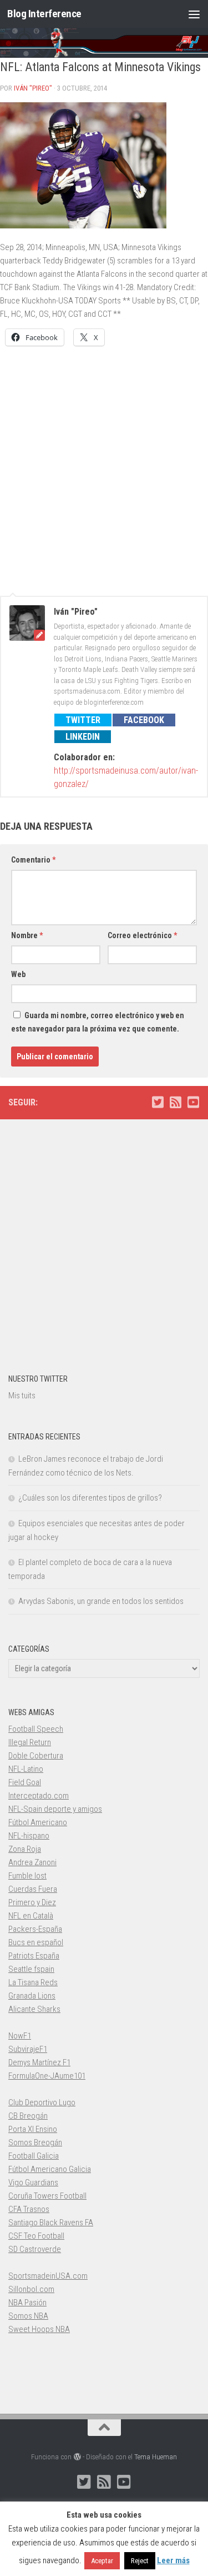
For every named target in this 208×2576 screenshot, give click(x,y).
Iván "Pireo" (33, 88)
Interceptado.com (39, 1796)
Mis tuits (22, 1396)
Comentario (33, 860)
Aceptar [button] (102, 2561)
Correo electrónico (142, 935)
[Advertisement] (104, 465)
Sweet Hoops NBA (39, 2329)
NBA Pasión (27, 2303)
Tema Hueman (156, 2457)
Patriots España (34, 1956)
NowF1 (20, 2036)
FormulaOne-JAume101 (47, 2076)
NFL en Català (31, 1916)
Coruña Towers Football (47, 2196)
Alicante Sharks (34, 2009)
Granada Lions (32, 1996)
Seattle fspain (31, 1969)
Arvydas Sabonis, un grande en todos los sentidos (101, 1601)
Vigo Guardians (33, 2183)
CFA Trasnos (29, 2209)
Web (18, 974)
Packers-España (35, 1929)
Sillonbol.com (31, 2289)
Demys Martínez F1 (39, 2062)
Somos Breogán (35, 2142)
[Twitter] (158, 1102)
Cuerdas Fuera (33, 1889)
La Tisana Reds (33, 1982)
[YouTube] (193, 1102)
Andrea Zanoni (32, 1862)
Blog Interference (44, 14)
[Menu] (194, 14)
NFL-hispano (29, 1836)
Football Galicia (34, 2156)
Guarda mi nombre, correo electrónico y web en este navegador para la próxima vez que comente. (98, 1022)
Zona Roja (25, 1849)
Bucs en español (36, 1942)
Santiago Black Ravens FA (51, 2223)
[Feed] (175, 1102)
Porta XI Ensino (33, 2129)
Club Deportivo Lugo (42, 2102)
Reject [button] (140, 2561)
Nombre (27, 935)
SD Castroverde (35, 2249)
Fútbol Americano (38, 1822)
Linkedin (83, 737)
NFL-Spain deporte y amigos (55, 1809)
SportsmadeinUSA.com (48, 2276)
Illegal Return (30, 1742)
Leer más (173, 2560)
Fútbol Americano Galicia (50, 2169)
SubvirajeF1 (28, 2049)
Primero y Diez (32, 1902)
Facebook (144, 720)
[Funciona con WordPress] (77, 2457)
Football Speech (36, 1729)
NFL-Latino (26, 1769)
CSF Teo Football (36, 2236)
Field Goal (25, 1782)
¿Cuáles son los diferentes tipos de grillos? (90, 1498)
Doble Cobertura (36, 1756)
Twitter (83, 720)
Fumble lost (27, 1876)
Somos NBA (28, 2316)
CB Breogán (28, 2116)
